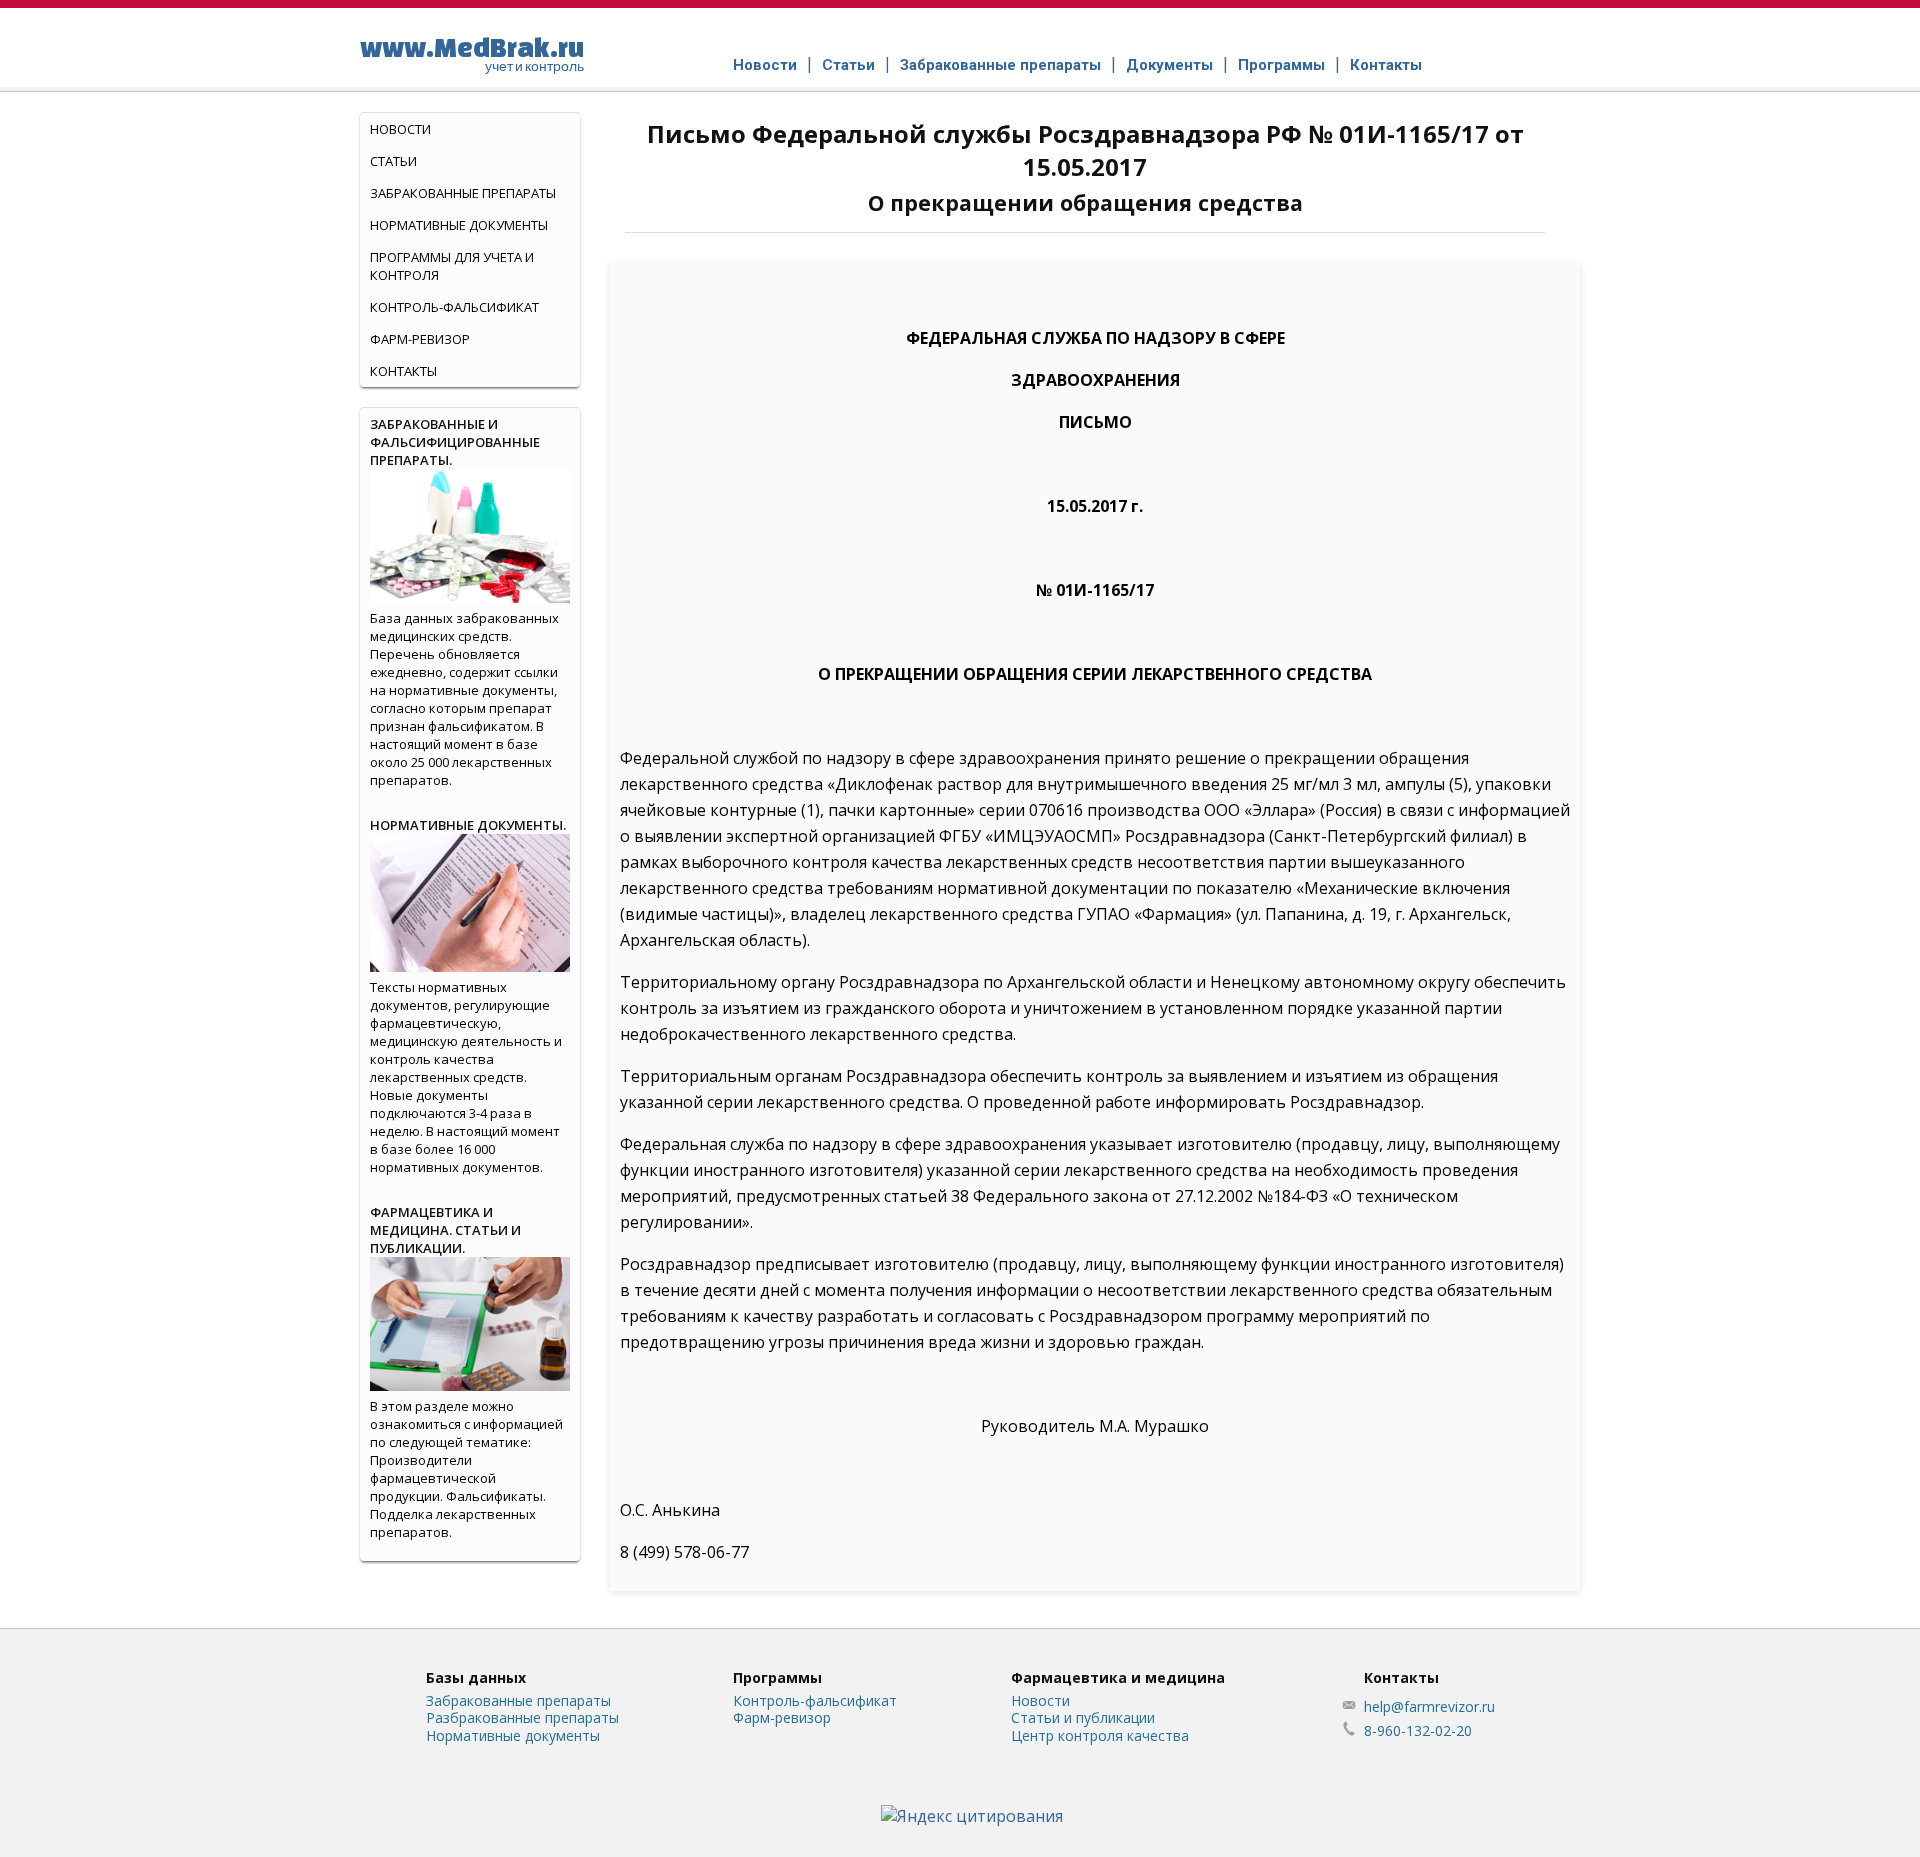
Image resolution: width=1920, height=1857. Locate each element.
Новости (765, 65)
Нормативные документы (459, 225)
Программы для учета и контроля (452, 266)
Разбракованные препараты (522, 1717)
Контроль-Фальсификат (454, 307)
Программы (1281, 65)
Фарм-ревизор (420, 339)
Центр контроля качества (1100, 1735)
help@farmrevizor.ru (1429, 1706)
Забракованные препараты (1000, 65)
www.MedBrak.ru (472, 53)
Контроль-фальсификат (815, 1700)
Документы (1169, 65)
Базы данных (476, 1677)
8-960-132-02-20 (1418, 1730)
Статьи (848, 65)
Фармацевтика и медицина (1118, 1677)
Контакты (1386, 65)
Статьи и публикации (1083, 1717)
